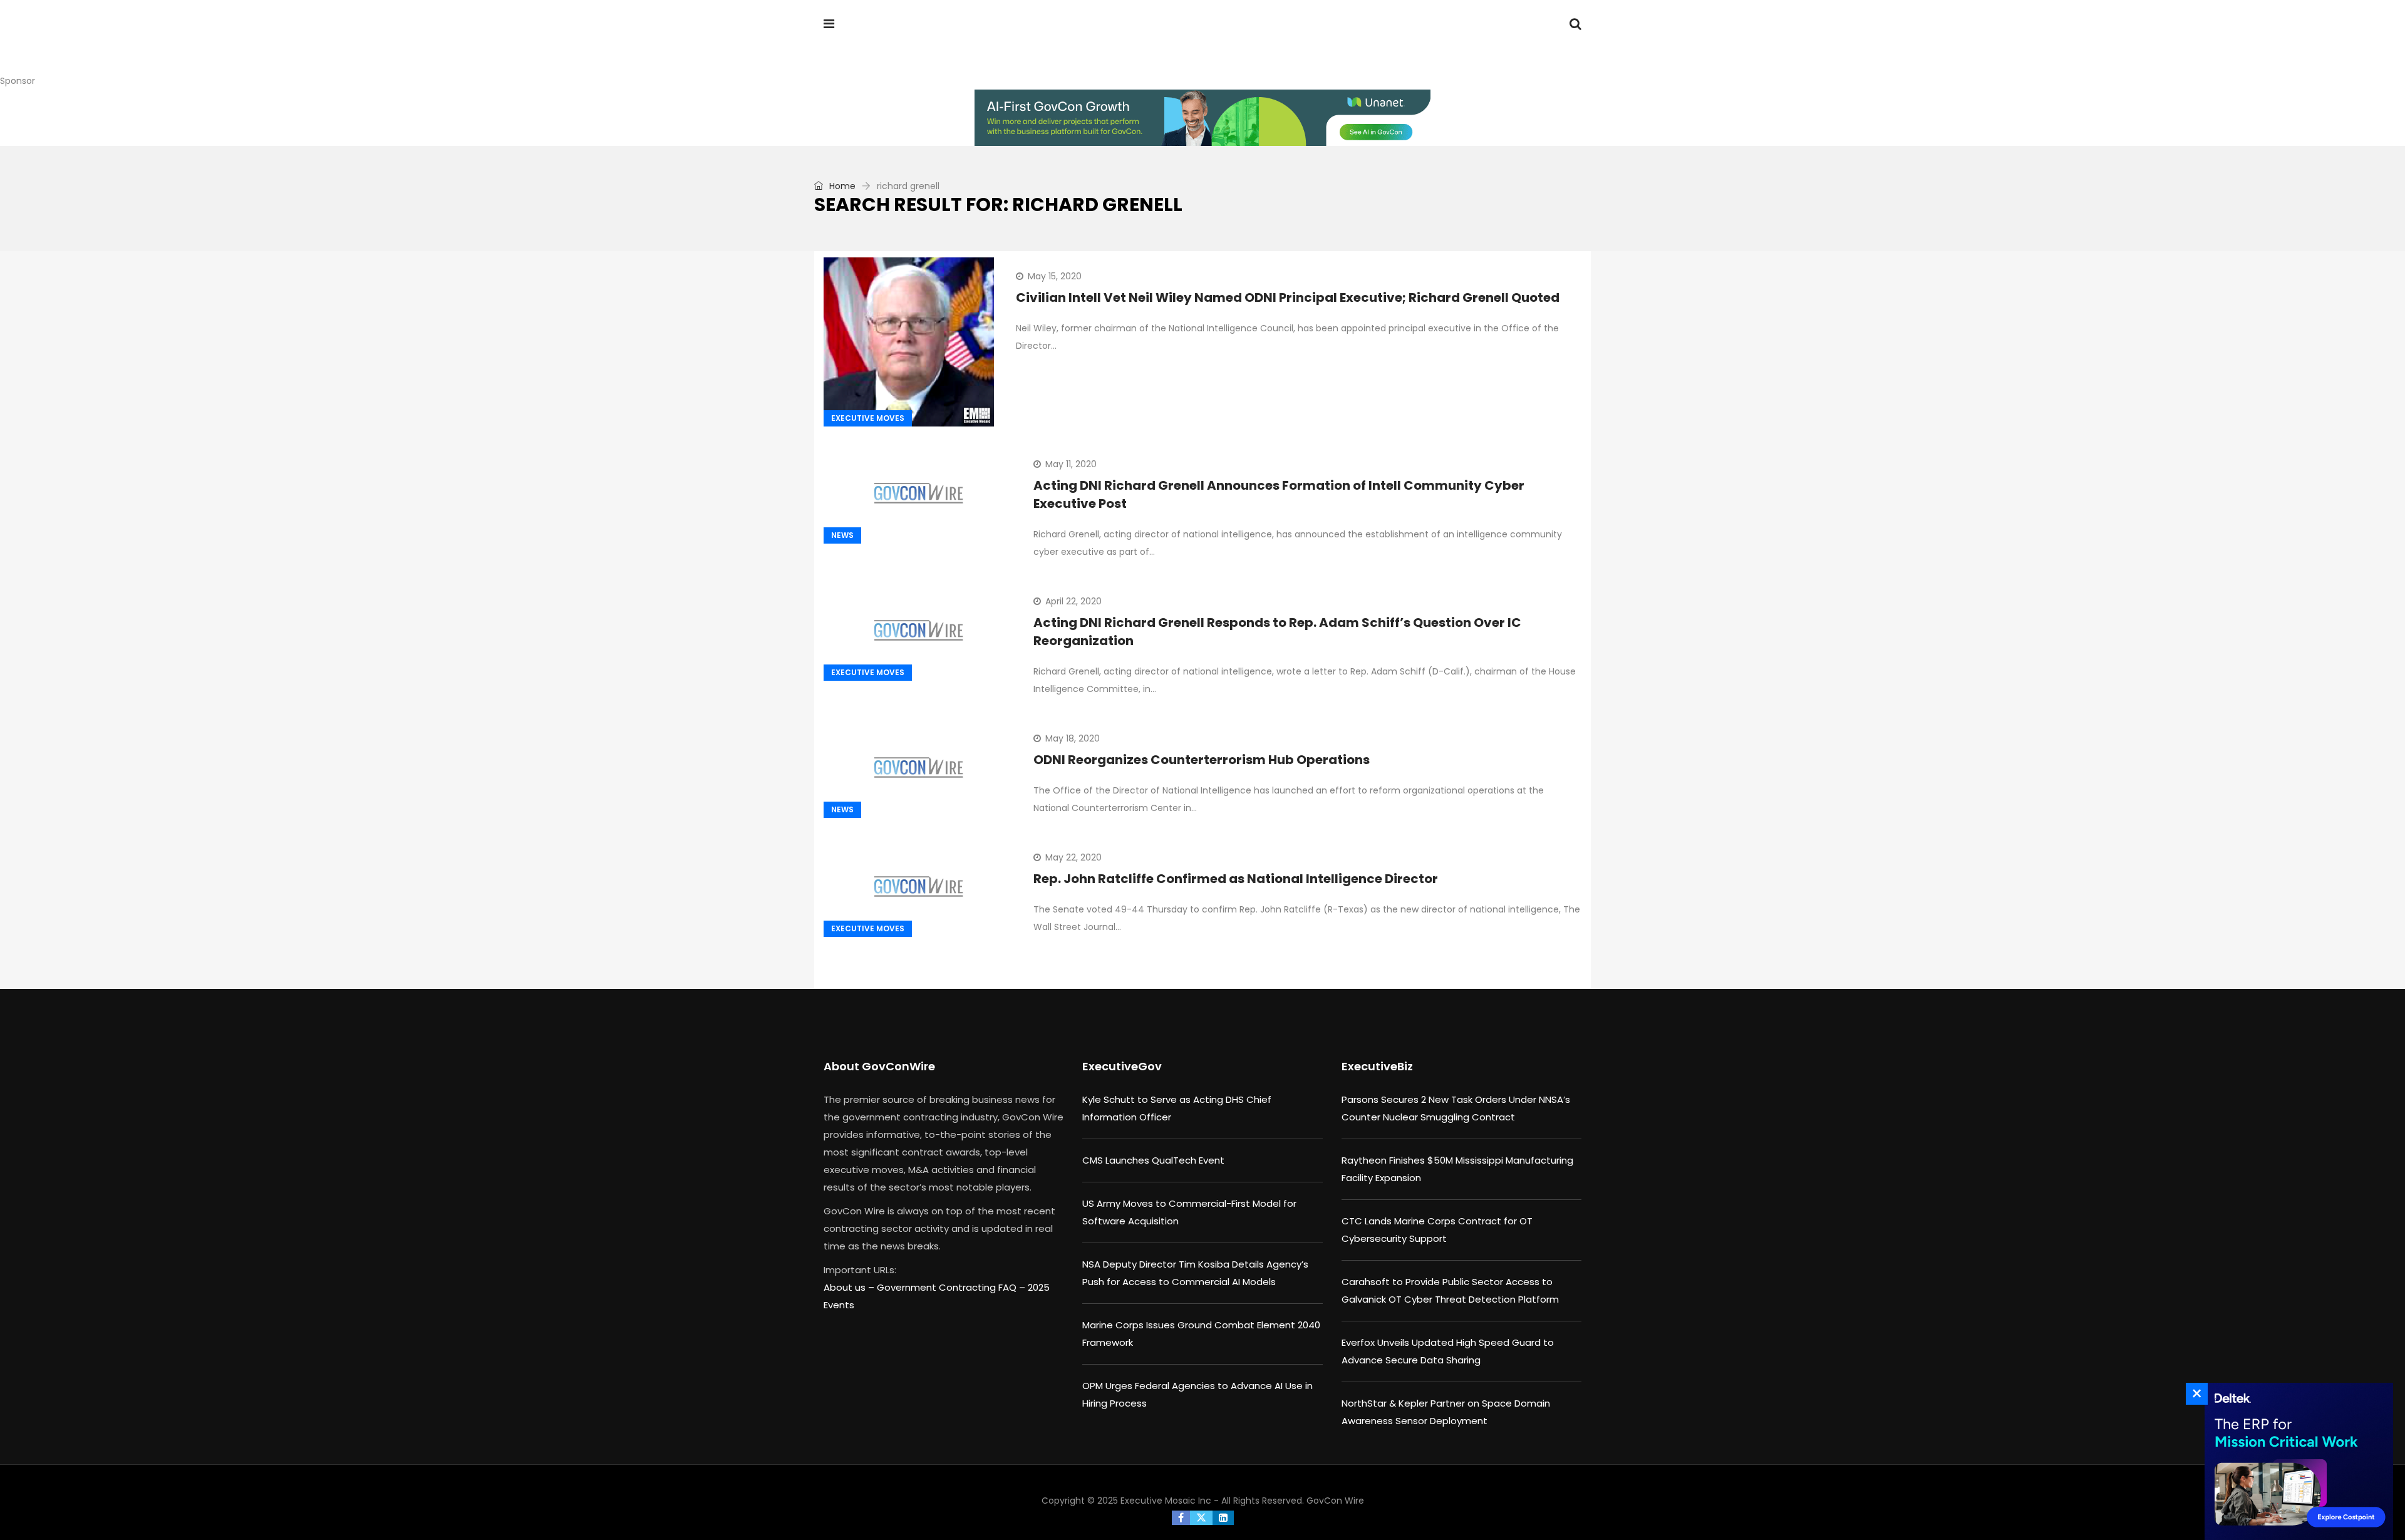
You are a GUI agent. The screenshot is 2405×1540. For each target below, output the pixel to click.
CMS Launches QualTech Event (1153, 1160)
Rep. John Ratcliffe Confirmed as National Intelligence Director (1236, 879)
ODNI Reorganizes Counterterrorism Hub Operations (1202, 760)
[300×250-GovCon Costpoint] (2295, 1461)
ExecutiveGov (1122, 1066)
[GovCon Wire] (904, 47)
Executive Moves (868, 418)
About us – (850, 1287)
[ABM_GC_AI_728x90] (1202, 118)
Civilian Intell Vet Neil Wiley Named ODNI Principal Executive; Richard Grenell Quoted (1288, 297)
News (842, 535)
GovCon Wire (1335, 1501)
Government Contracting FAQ (948, 1287)
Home (841, 186)
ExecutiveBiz (1377, 1066)
